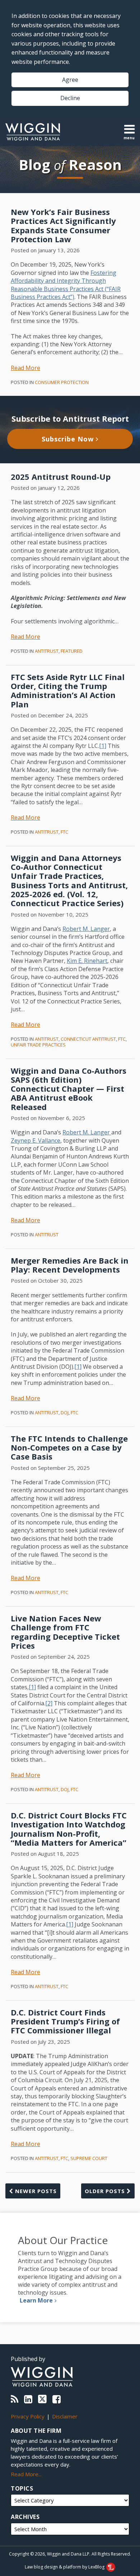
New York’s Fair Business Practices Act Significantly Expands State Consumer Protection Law (63, 225)
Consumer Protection (62, 382)
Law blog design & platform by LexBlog (65, 2567)
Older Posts (106, 2191)
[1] (103, 746)
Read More (25, 368)
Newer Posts (35, 2191)
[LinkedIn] (28, 2399)
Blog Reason (70, 165)
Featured (72, 651)
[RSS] (15, 2399)
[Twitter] (42, 2399)
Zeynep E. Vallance (36, 1141)
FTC (64, 832)
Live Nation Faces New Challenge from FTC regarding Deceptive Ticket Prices (65, 1632)
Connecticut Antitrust (88, 1039)
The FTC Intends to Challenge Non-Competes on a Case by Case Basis (69, 1448)
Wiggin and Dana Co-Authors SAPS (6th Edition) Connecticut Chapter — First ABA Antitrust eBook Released (69, 1089)
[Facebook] (57, 2399)
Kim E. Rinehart (87, 961)
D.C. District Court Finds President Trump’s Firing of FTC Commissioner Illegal (65, 2021)
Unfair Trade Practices (38, 1045)
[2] (49, 1703)
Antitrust (47, 651)
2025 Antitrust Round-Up (61, 477)
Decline (70, 98)
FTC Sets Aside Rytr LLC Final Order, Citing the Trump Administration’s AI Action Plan (68, 690)
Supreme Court (89, 2158)
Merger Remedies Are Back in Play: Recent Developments (70, 1265)
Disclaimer (65, 2416)
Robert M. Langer (86, 929)
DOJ (65, 1413)
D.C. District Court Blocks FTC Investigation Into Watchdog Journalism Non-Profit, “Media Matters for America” (69, 1829)
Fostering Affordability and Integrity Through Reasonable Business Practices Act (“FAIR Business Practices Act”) (66, 285)
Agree (70, 80)
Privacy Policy (28, 2416)
